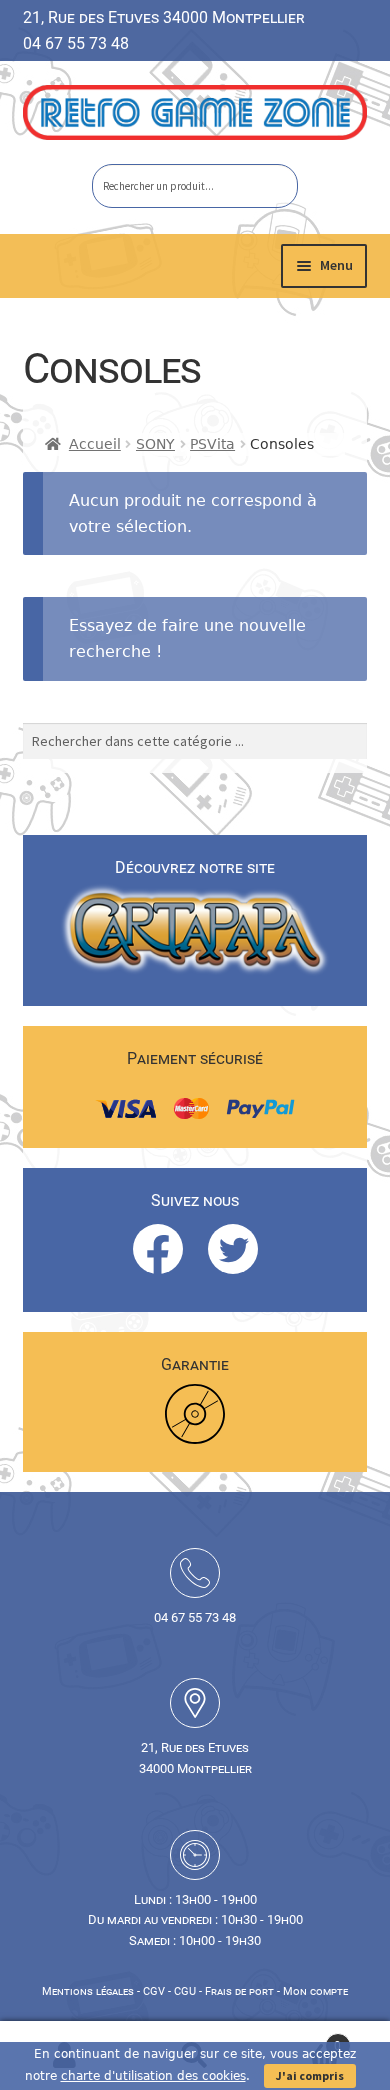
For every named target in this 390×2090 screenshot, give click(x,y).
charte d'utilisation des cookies (153, 2076)
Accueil (95, 444)
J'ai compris (310, 2075)
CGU (185, 1991)
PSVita (212, 444)
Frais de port (239, 1991)
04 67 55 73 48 (76, 43)
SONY (155, 444)
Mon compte (315, 1991)
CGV (154, 1991)
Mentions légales (88, 1991)
